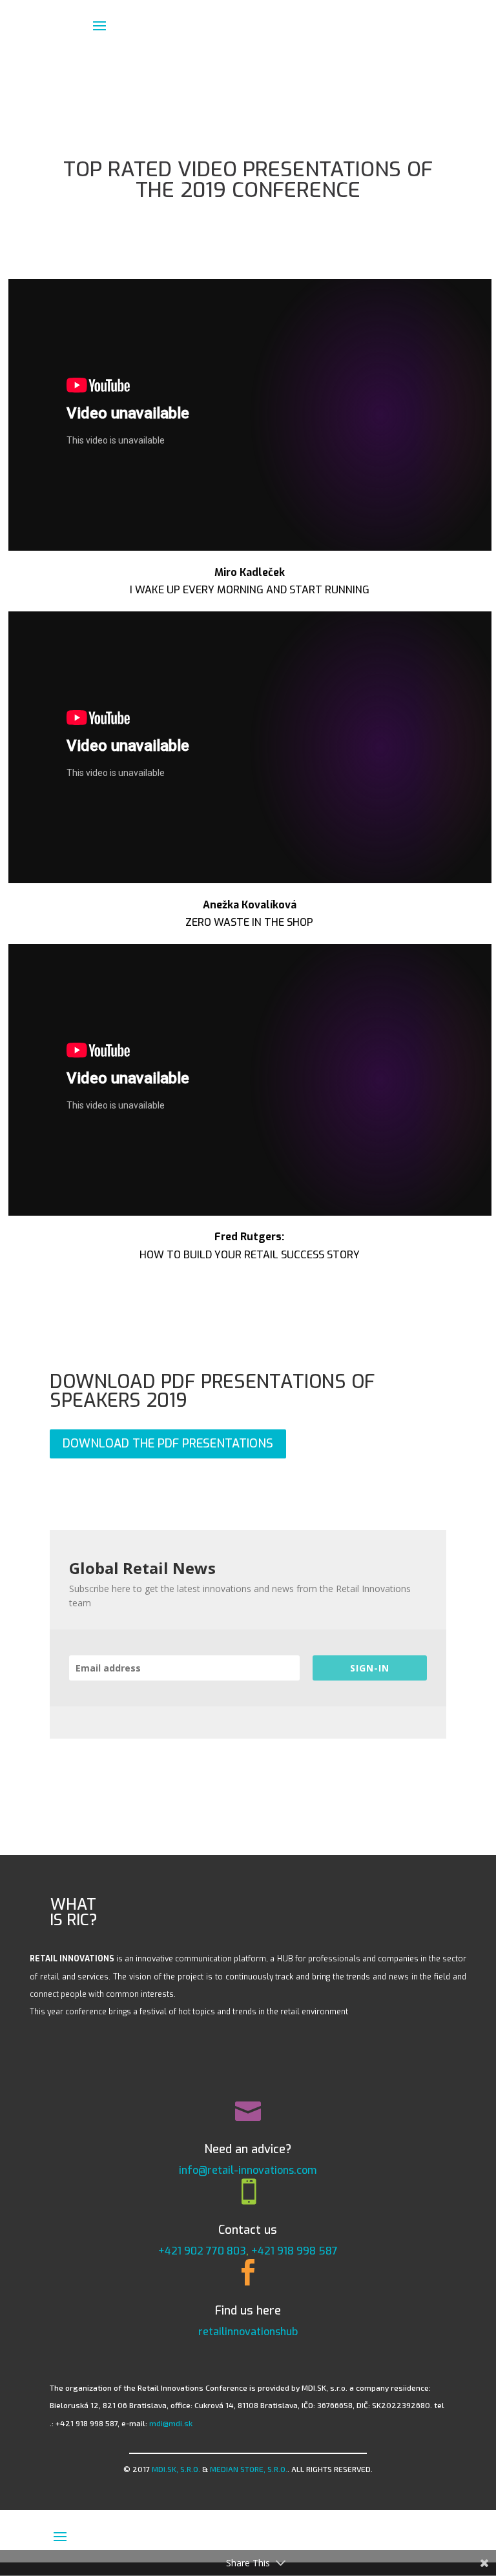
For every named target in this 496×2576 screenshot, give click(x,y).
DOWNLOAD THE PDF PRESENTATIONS (168, 1444)
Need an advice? (248, 2149)
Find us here (248, 2311)
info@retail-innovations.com (248, 2170)
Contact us (248, 2230)
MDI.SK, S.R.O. (176, 2469)
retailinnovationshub (248, 2332)
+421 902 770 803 (202, 2251)
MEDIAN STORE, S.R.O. (249, 2469)
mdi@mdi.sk (171, 2423)
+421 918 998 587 (294, 2251)
